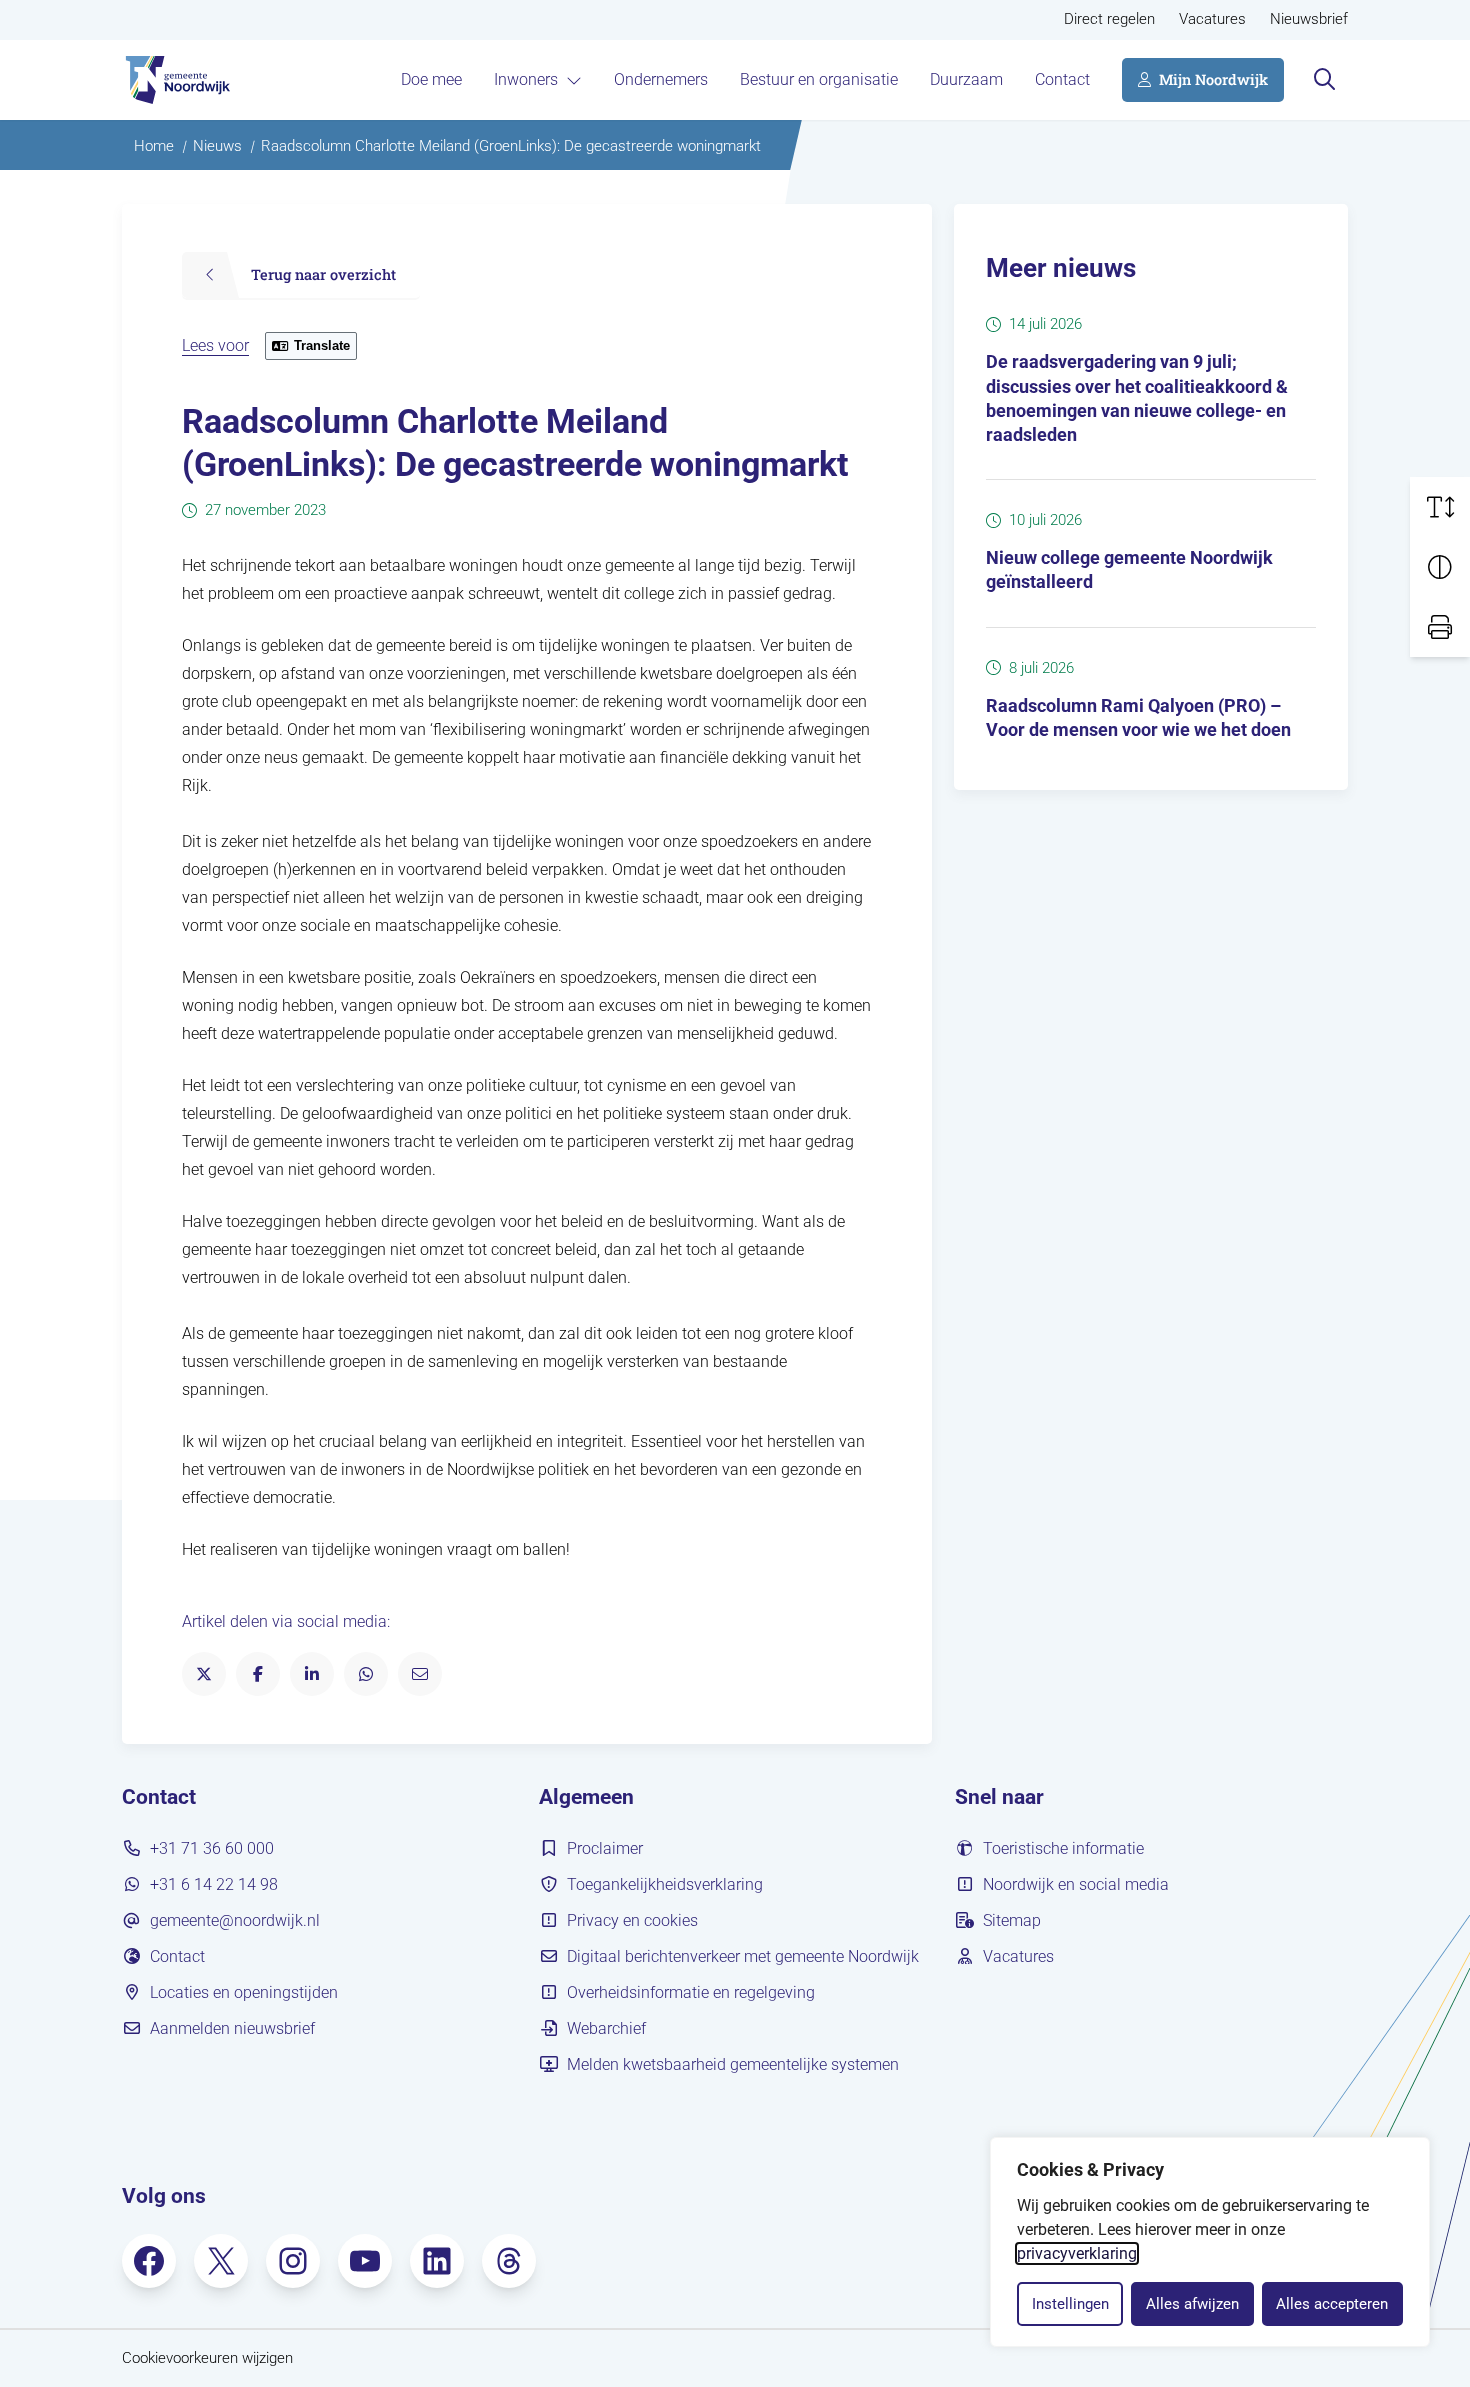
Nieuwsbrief (1309, 19)
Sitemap (1012, 1920)
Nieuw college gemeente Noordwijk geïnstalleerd (1129, 570)
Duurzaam (966, 79)
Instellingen (1070, 2304)
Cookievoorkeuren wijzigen (207, 2358)
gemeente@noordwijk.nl (235, 1920)
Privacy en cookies (632, 1920)
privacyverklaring (1077, 2253)
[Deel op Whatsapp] (366, 1674)
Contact (1062, 79)
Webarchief (606, 2028)
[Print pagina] (1440, 627)
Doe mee (431, 79)
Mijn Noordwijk (1213, 79)
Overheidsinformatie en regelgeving (691, 1992)
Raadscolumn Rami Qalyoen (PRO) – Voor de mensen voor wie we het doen (1138, 718)
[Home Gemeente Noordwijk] (176, 80)
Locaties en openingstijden (244, 1992)
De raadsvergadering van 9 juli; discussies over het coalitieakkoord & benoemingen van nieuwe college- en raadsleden (1137, 398)
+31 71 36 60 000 (212, 1848)
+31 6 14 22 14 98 (214, 1884)
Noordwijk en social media (1076, 1884)
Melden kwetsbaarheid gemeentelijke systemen (733, 2064)
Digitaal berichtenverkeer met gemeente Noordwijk (743, 1956)
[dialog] (1210, 2242)
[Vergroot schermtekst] (1440, 507)
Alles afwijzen (1192, 2304)
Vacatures (1212, 19)
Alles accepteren (1332, 2304)
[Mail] (420, 1674)
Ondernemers (661, 79)
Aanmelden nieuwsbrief (232, 2028)
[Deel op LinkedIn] (312, 1674)
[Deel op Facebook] (258, 1674)
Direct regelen (1109, 19)
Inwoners (526, 79)
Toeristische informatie (1063, 1848)
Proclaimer (605, 1848)
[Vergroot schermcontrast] (1440, 567)
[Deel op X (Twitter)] (204, 1674)
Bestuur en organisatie (819, 79)
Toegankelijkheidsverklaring (665, 1884)
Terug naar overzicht (323, 274)
